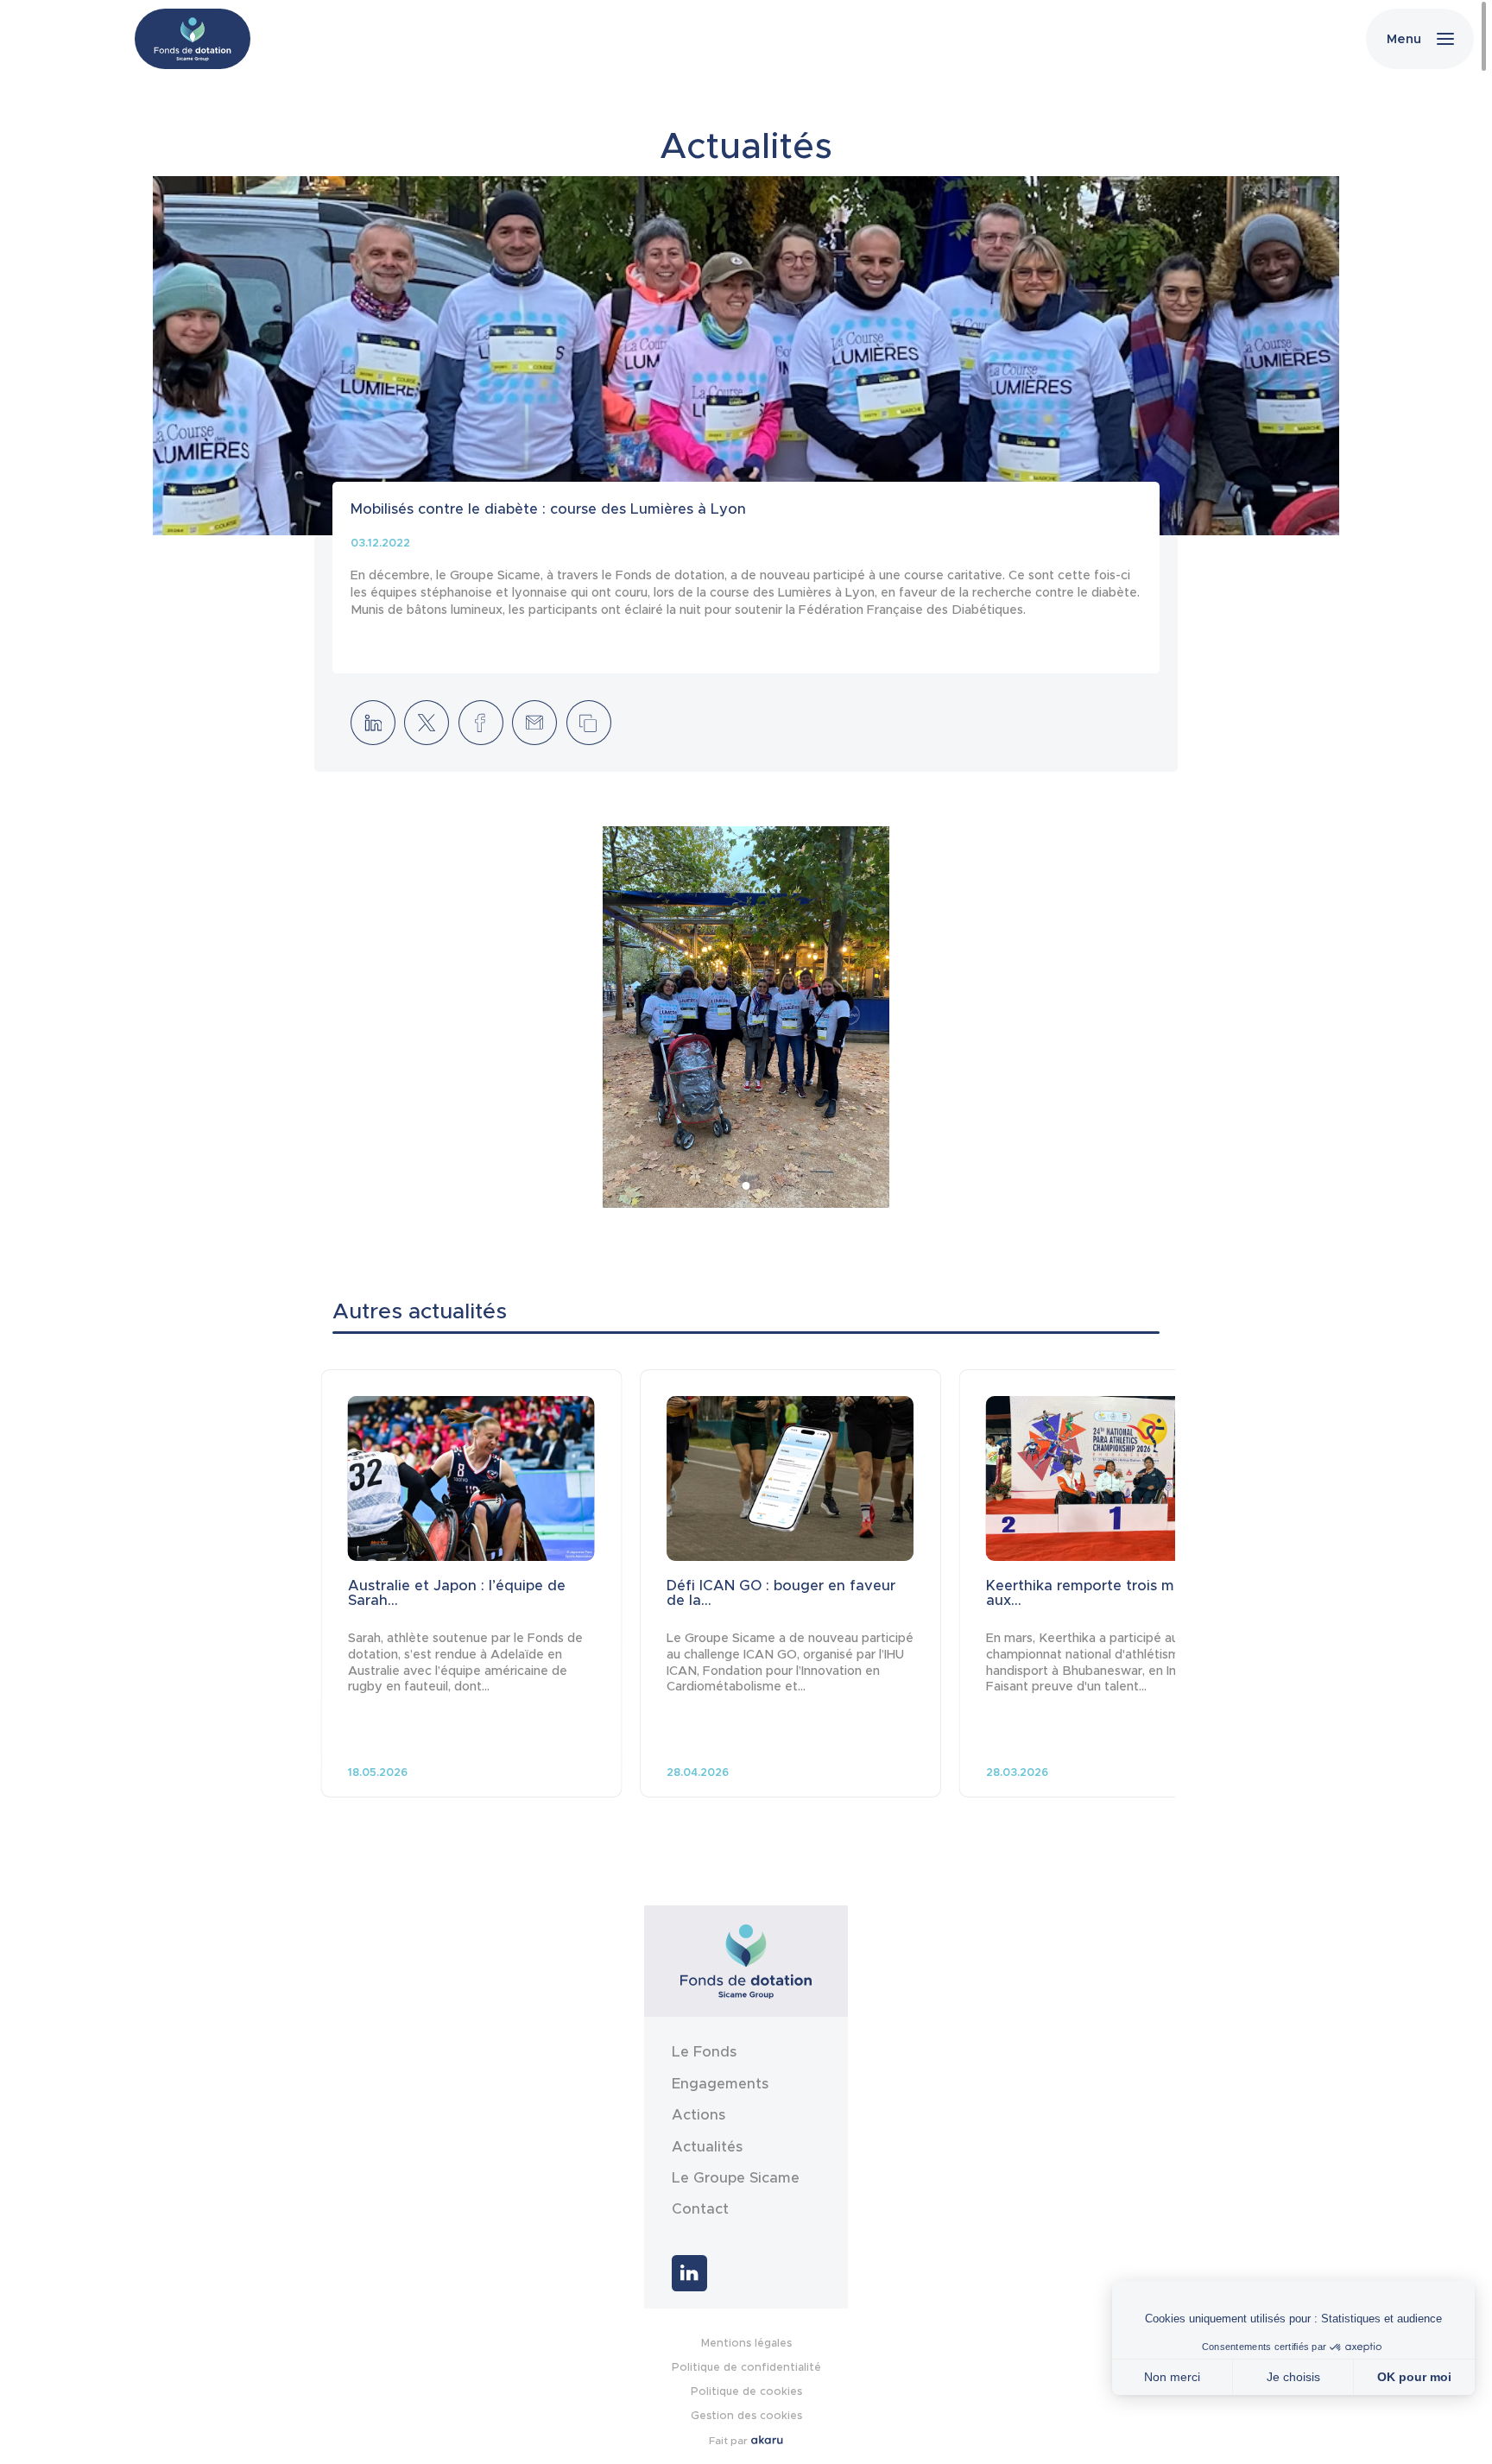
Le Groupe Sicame (736, 2178)
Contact (700, 2209)
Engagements (720, 2084)
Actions (699, 2115)
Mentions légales (746, 2343)
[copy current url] (589, 723)
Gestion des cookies (746, 2415)
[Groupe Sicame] (193, 39)
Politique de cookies (746, 2391)
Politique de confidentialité (746, 2367)
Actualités (707, 2147)
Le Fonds (704, 2052)
